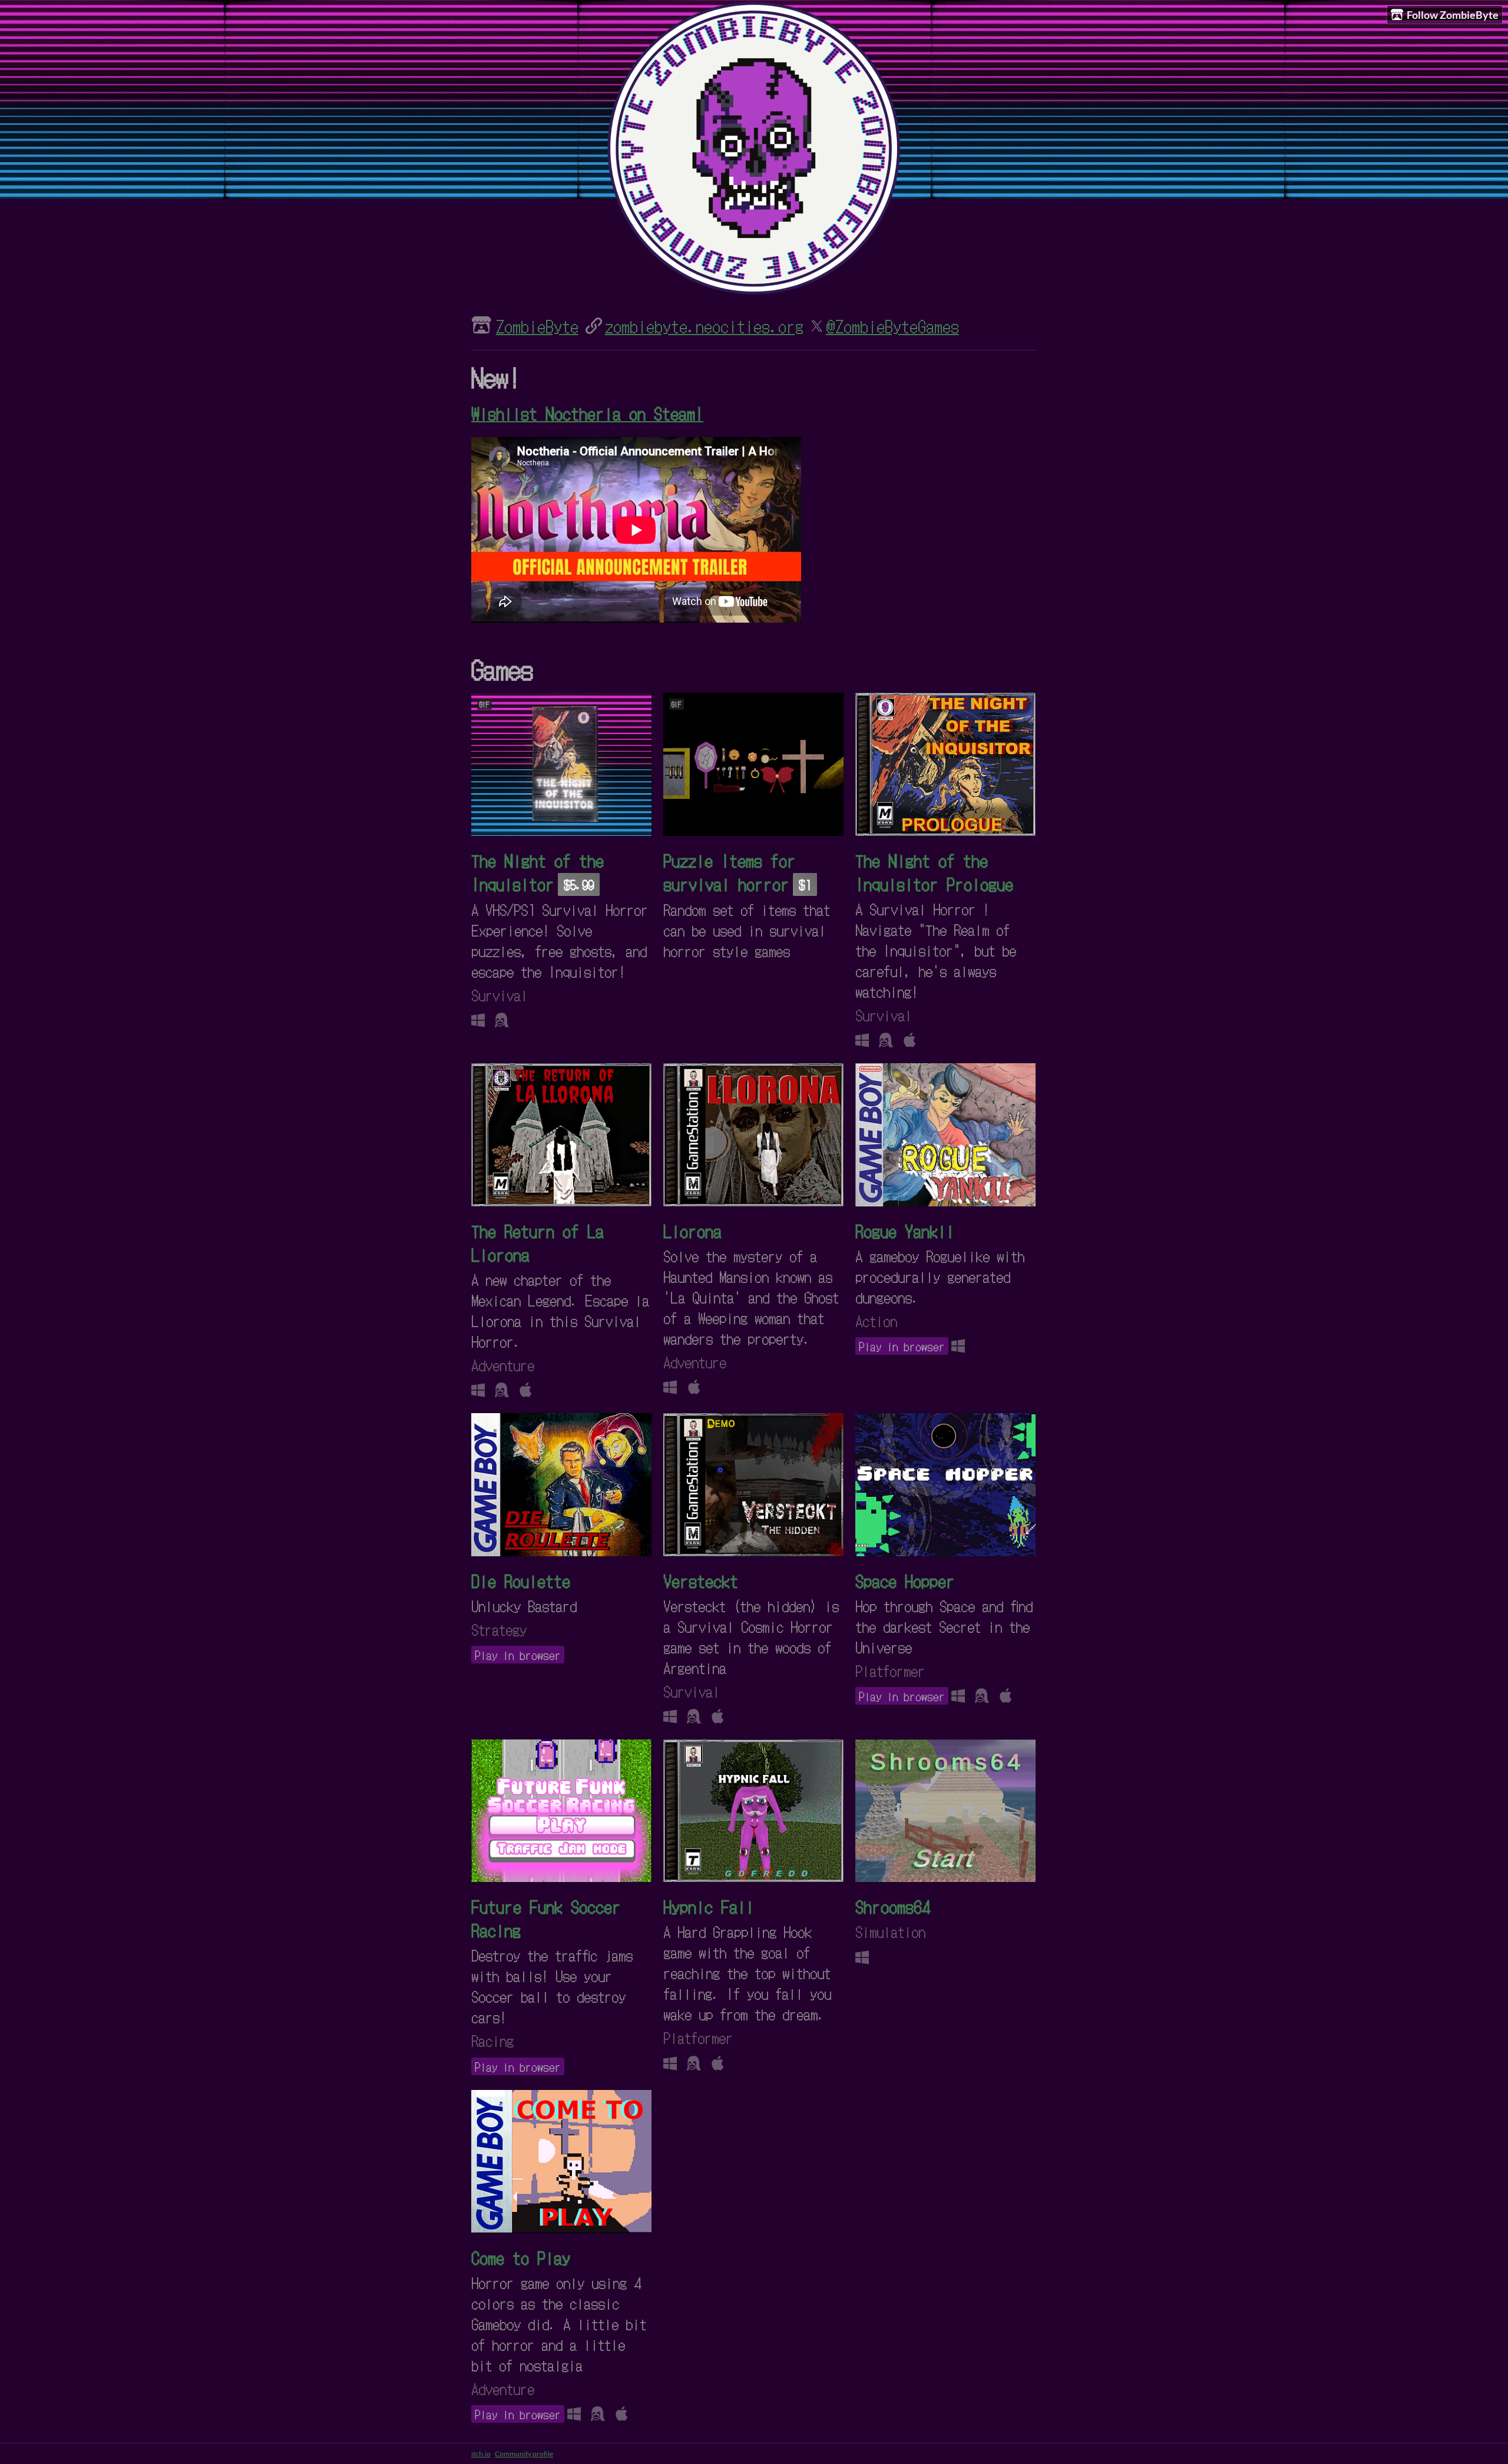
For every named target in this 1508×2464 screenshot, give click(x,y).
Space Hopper (905, 1580)
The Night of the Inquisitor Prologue (934, 872)
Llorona (692, 1231)
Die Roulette (521, 1580)
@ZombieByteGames (892, 326)
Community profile (524, 2454)
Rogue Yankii (905, 1231)
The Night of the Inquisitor (538, 872)
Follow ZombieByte (1453, 15)
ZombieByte (537, 326)
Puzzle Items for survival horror (730, 872)
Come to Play (521, 2257)
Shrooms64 (893, 1906)
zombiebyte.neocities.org (704, 326)
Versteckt (701, 1580)
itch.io (481, 2454)
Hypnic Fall (709, 1906)
